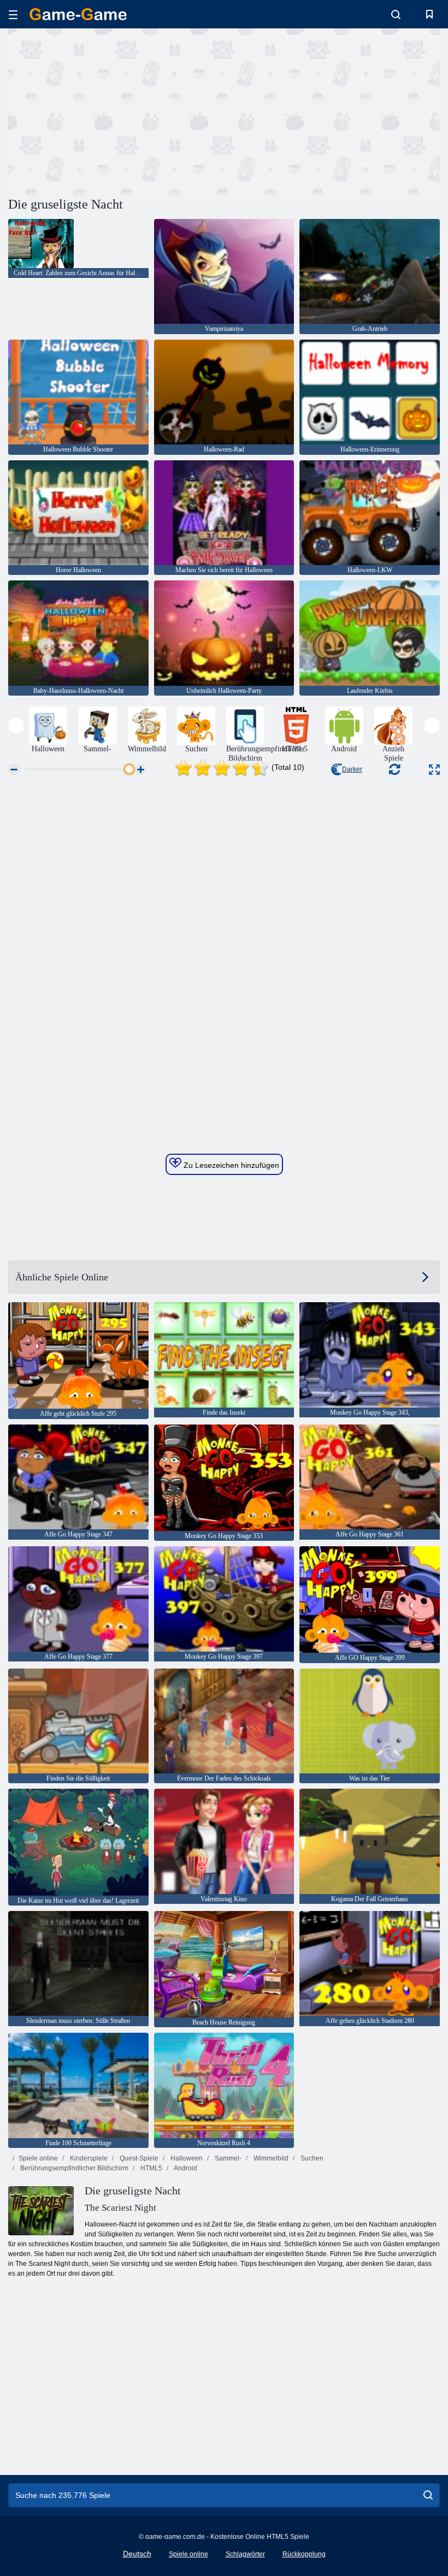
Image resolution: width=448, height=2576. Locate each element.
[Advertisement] (116, 111)
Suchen (311, 2158)
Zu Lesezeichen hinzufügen (230, 1165)
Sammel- (227, 2158)
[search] (428, 2495)
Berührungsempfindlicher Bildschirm (73, 2168)
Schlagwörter (245, 2554)
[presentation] (16, 725)
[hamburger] (13, 14)
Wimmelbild (270, 2158)
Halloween (186, 2158)
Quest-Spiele (138, 2158)
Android (185, 2168)
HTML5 (151, 2168)
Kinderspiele (88, 2158)
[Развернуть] (434, 770)
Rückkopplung (304, 2554)
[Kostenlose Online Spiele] (78, 14)
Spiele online (38, 2158)
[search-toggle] (396, 14)
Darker (352, 769)
